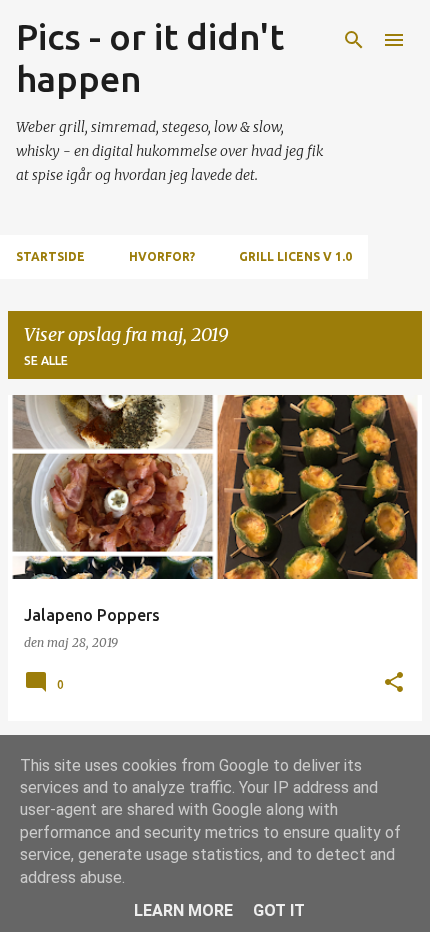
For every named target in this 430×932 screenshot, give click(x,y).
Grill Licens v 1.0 (295, 256)
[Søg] (354, 40)
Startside (50, 256)
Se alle (46, 360)
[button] (394, 683)
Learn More (183, 910)
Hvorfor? (162, 256)
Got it (279, 910)
